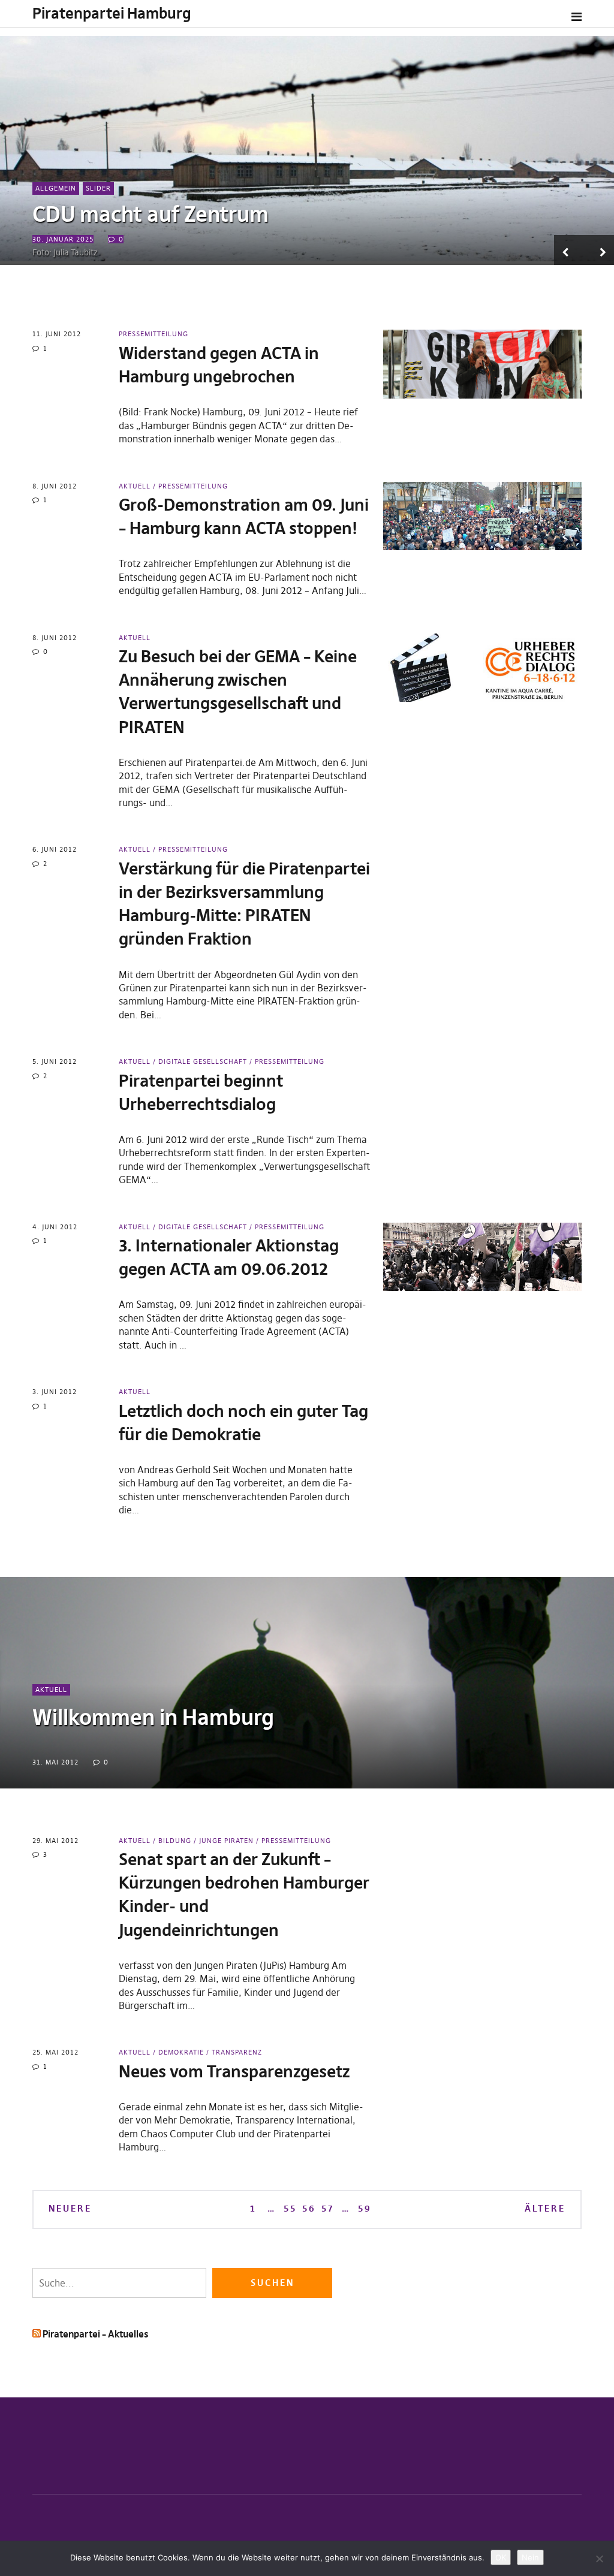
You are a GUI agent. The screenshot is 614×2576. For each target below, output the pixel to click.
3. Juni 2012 (55, 1392)
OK (501, 2557)
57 (327, 2208)
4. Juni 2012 (55, 1227)
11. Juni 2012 (57, 334)
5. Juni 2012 (55, 1061)
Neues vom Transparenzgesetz (234, 2072)
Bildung (175, 1841)
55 (290, 2208)
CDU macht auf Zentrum (151, 214)
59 (364, 2208)
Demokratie (181, 2052)
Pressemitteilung (153, 334)
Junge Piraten (226, 1841)
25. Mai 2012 (55, 2052)
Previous (569, 250)
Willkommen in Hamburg (153, 1717)
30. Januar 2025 (63, 239)
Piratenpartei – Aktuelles (95, 2334)
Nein (530, 2557)
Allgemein (56, 188)
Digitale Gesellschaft (203, 1061)
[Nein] (599, 2559)
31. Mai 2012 (55, 1762)
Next (599, 250)
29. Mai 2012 (55, 1841)
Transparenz (237, 2052)
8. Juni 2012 (55, 486)
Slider (98, 188)
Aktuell (135, 486)
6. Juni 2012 (55, 849)
